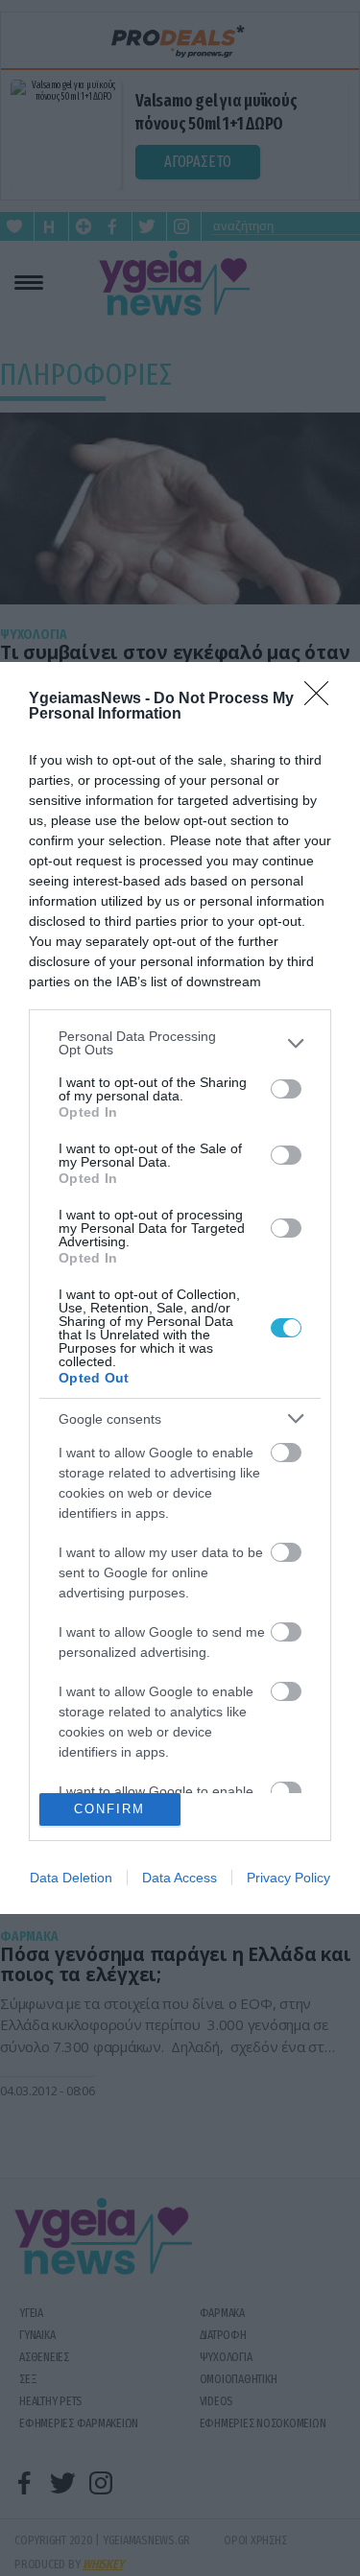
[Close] (323, 699)
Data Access (180, 1878)
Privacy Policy (288, 1878)
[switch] (286, 1089)
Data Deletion (71, 1878)
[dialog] (180, 1288)
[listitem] (180, 1043)
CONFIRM (109, 1809)
